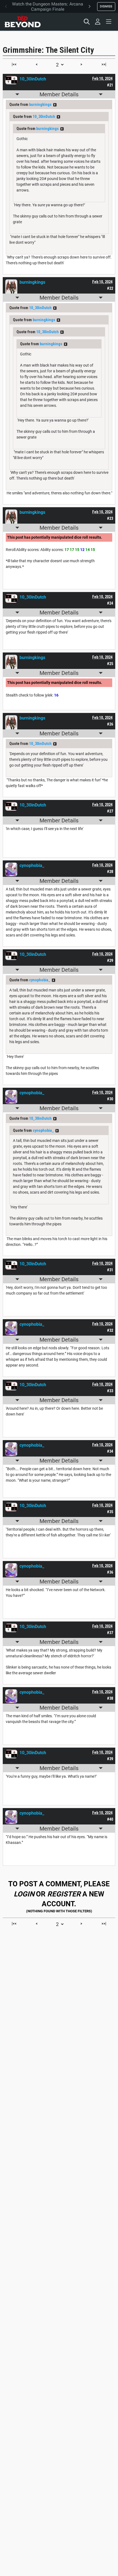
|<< (14, 64)
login (24, 1894)
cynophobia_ (40, 980)
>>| (104, 64)
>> (55, 105)
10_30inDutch (44, 117)
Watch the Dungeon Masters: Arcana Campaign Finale (48, 7)
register (64, 1894)
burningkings (40, 105)
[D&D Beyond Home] (23, 22)
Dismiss (106, 6)
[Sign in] (98, 22)
